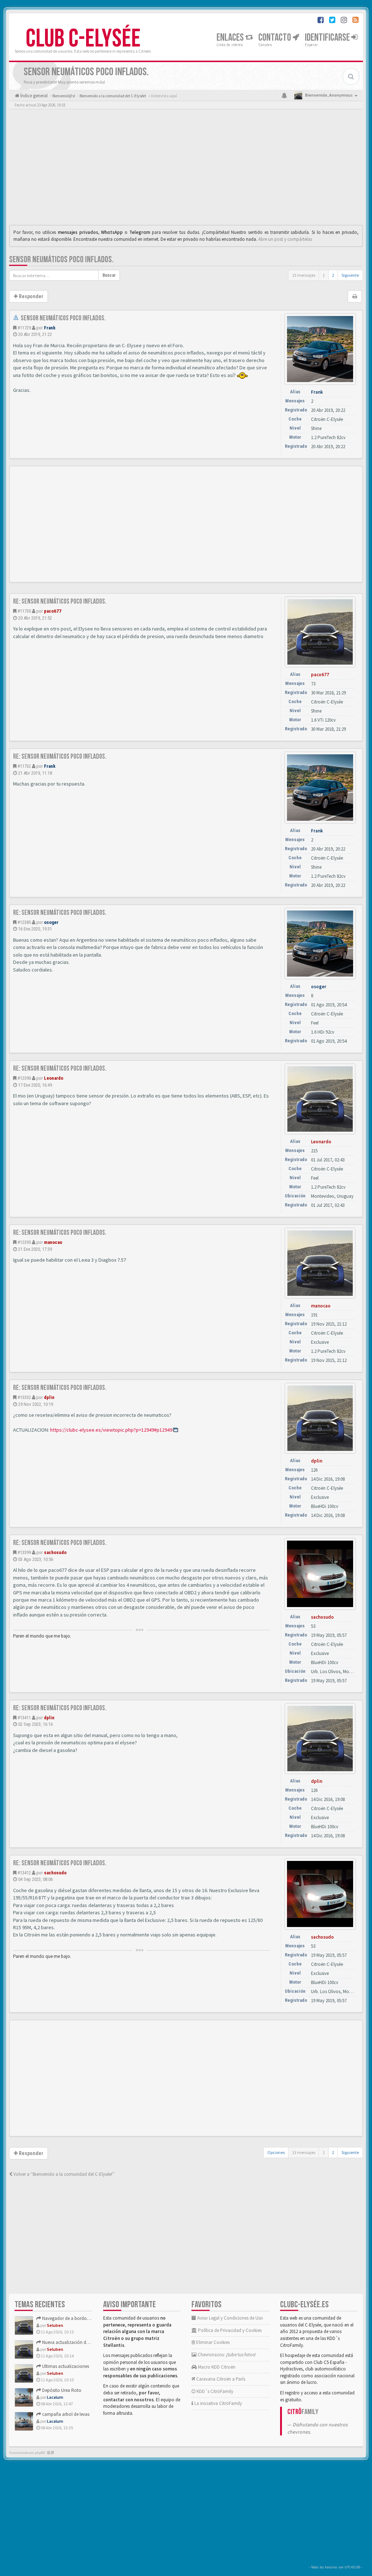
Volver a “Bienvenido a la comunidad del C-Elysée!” (63, 2174)
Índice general (33, 96)
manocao (53, 1242)
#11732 (24, 766)
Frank (50, 328)
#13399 (24, 1552)
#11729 (24, 328)
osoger (51, 922)
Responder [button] (31, 296)
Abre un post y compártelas (285, 239)
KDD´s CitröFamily (214, 2391)
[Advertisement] (186, 169)
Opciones (276, 2152)
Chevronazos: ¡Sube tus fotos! (226, 2355)
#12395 (24, 1242)
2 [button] (333, 275)
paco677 (53, 611)
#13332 (24, 1397)
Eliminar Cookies (212, 2342)
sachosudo (55, 1552)
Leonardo (54, 1078)
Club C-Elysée (83, 39)
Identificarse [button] (328, 38)
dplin (49, 1397)
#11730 (24, 611)
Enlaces (231, 38)
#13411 (24, 1718)
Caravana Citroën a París (220, 2379)
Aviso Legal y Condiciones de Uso (230, 2318)
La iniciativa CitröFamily (218, 2403)
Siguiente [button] (350, 275)
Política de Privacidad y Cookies (229, 2330)
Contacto (275, 38)
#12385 (24, 922)
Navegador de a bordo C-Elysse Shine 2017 (83, 2318)
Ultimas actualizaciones (65, 2366)
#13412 (24, 1873)
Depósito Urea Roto (61, 2390)
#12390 (24, 1078)
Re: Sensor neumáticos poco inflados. (60, 601)
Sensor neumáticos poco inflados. (61, 259)
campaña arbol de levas (65, 2414)
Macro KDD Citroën (216, 2367)
